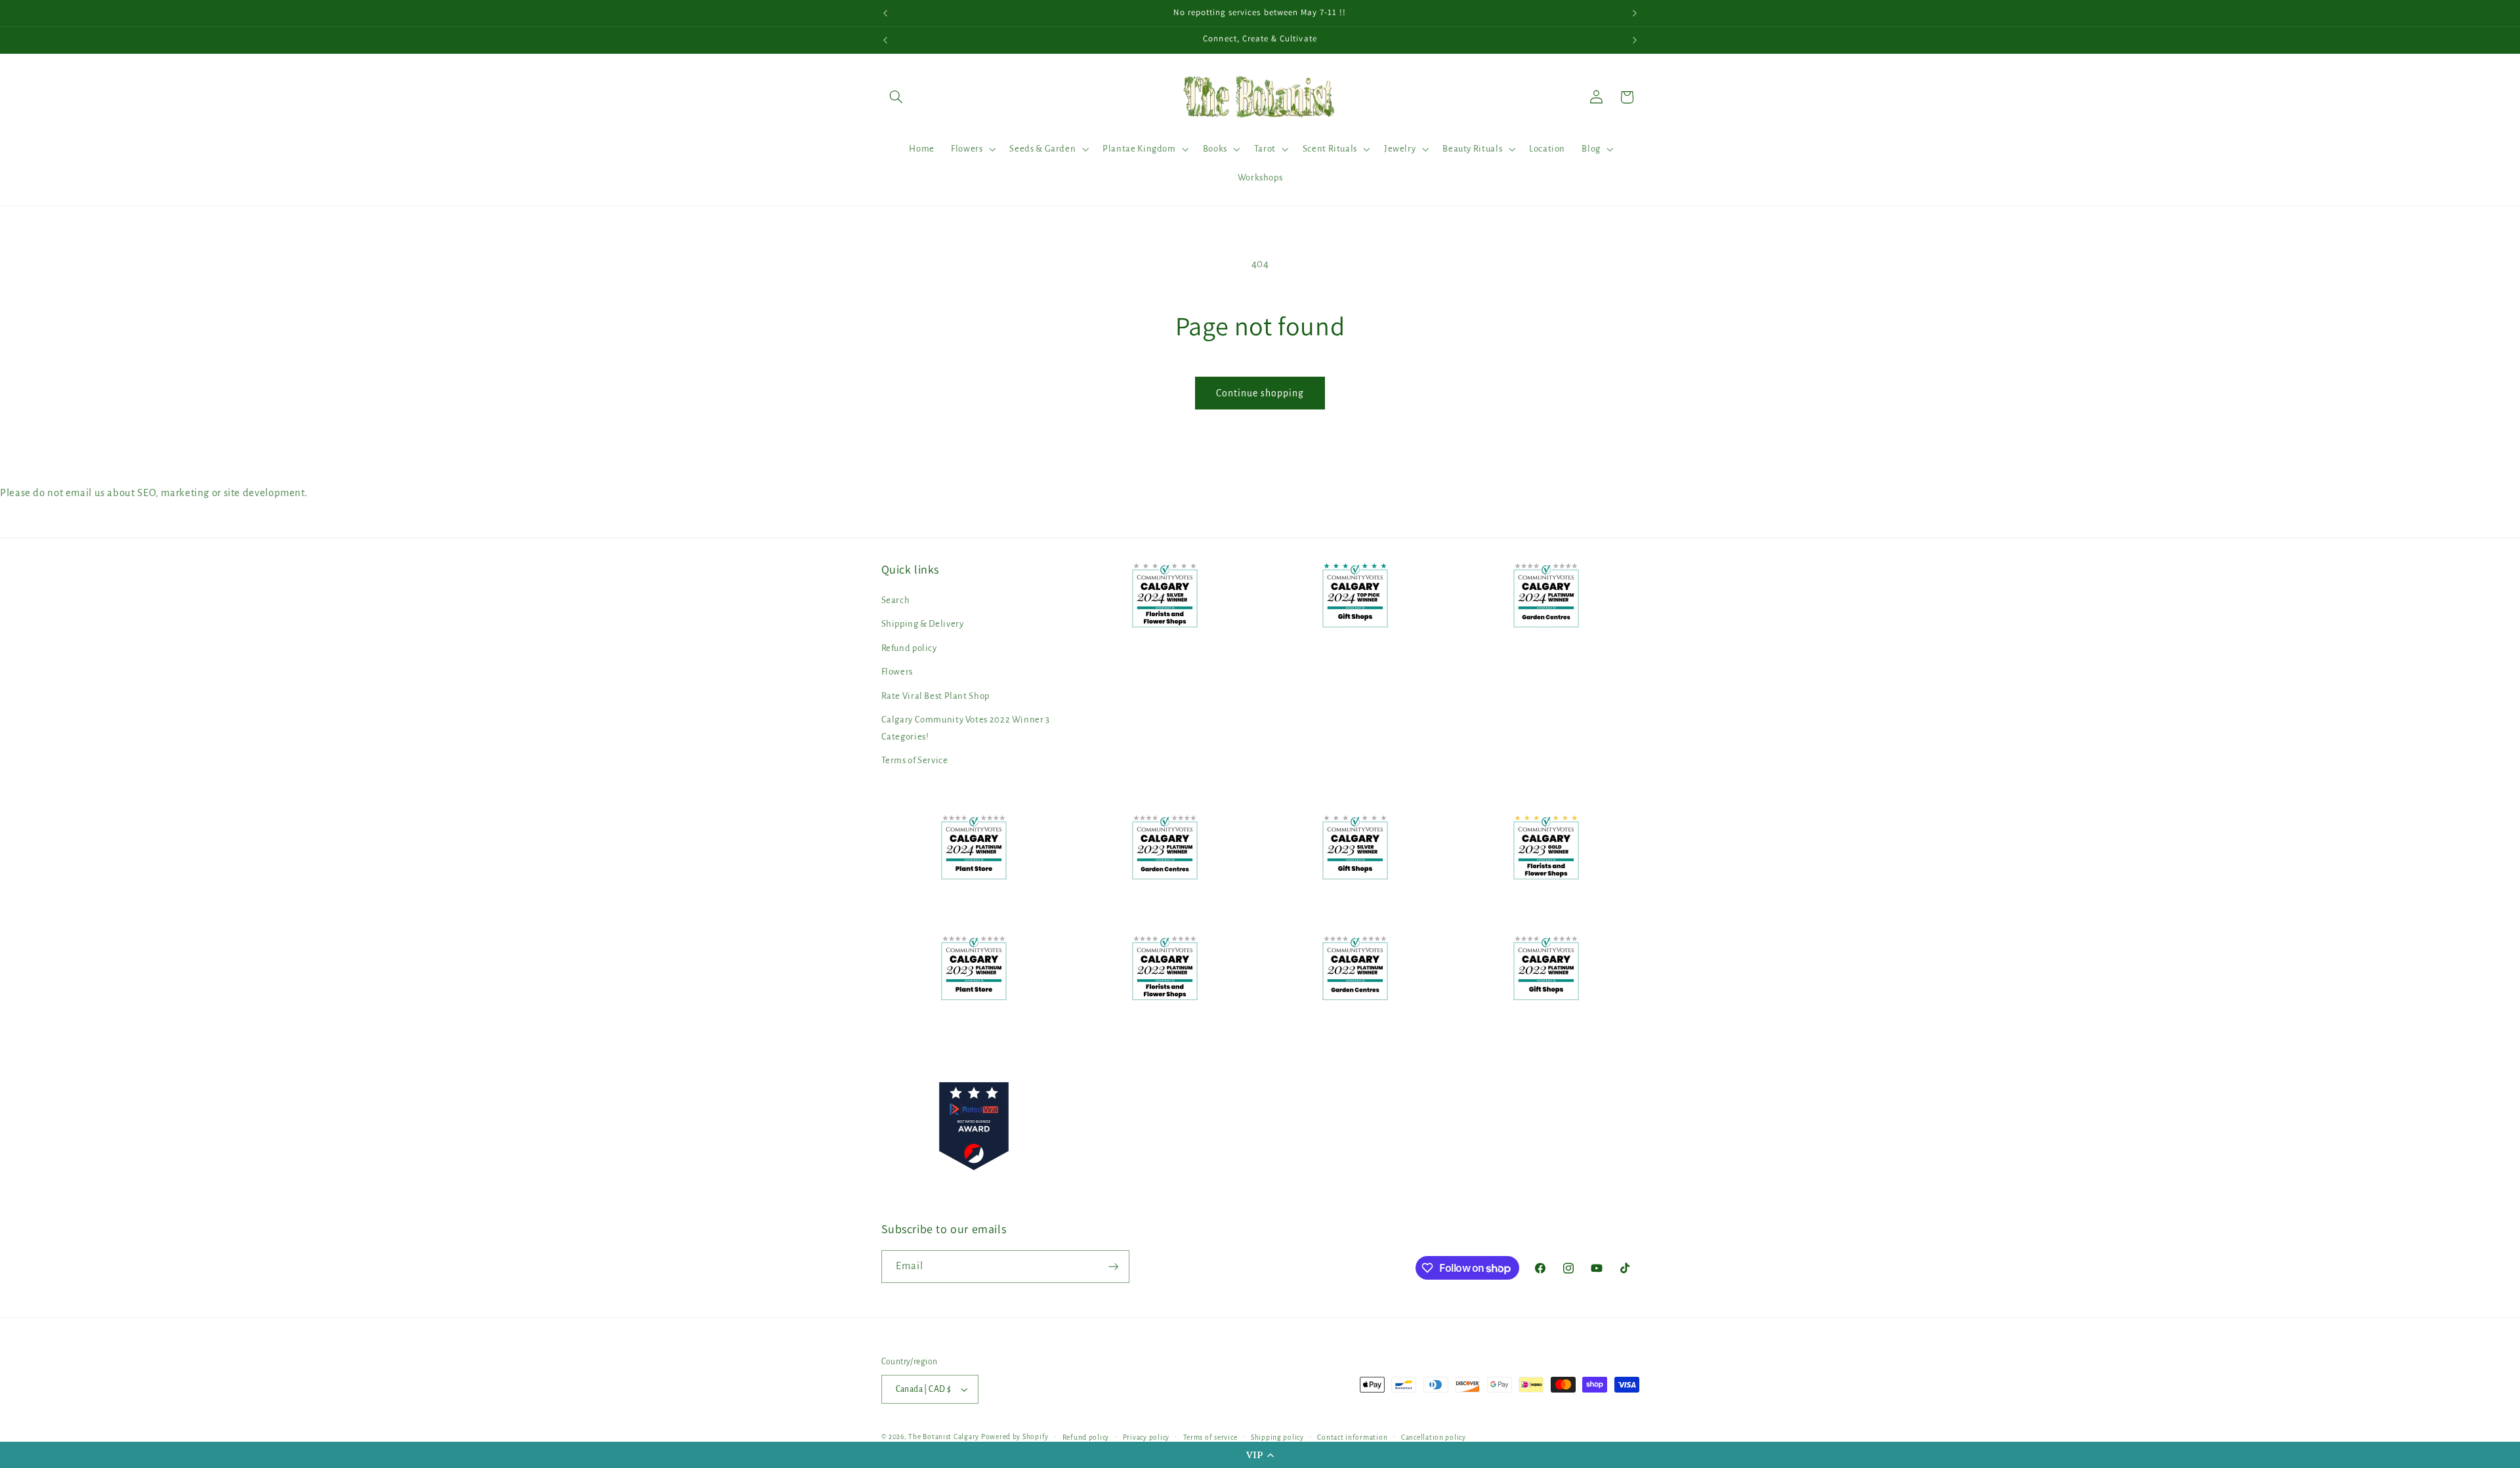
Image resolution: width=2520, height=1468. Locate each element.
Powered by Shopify (1015, 1437)
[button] (1260, 1455)
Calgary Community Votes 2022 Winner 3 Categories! (966, 728)
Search (896, 600)
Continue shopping (1260, 393)
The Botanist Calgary (944, 1437)
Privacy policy (1146, 1437)
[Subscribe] (1113, 1266)
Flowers (897, 672)
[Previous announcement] (885, 13)
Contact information (1352, 1437)
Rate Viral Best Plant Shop (935, 696)
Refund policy (909, 648)
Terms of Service (915, 760)
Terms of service (1210, 1437)
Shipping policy (1277, 1437)
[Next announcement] (1635, 13)
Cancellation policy (1434, 1437)
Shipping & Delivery (923, 624)
